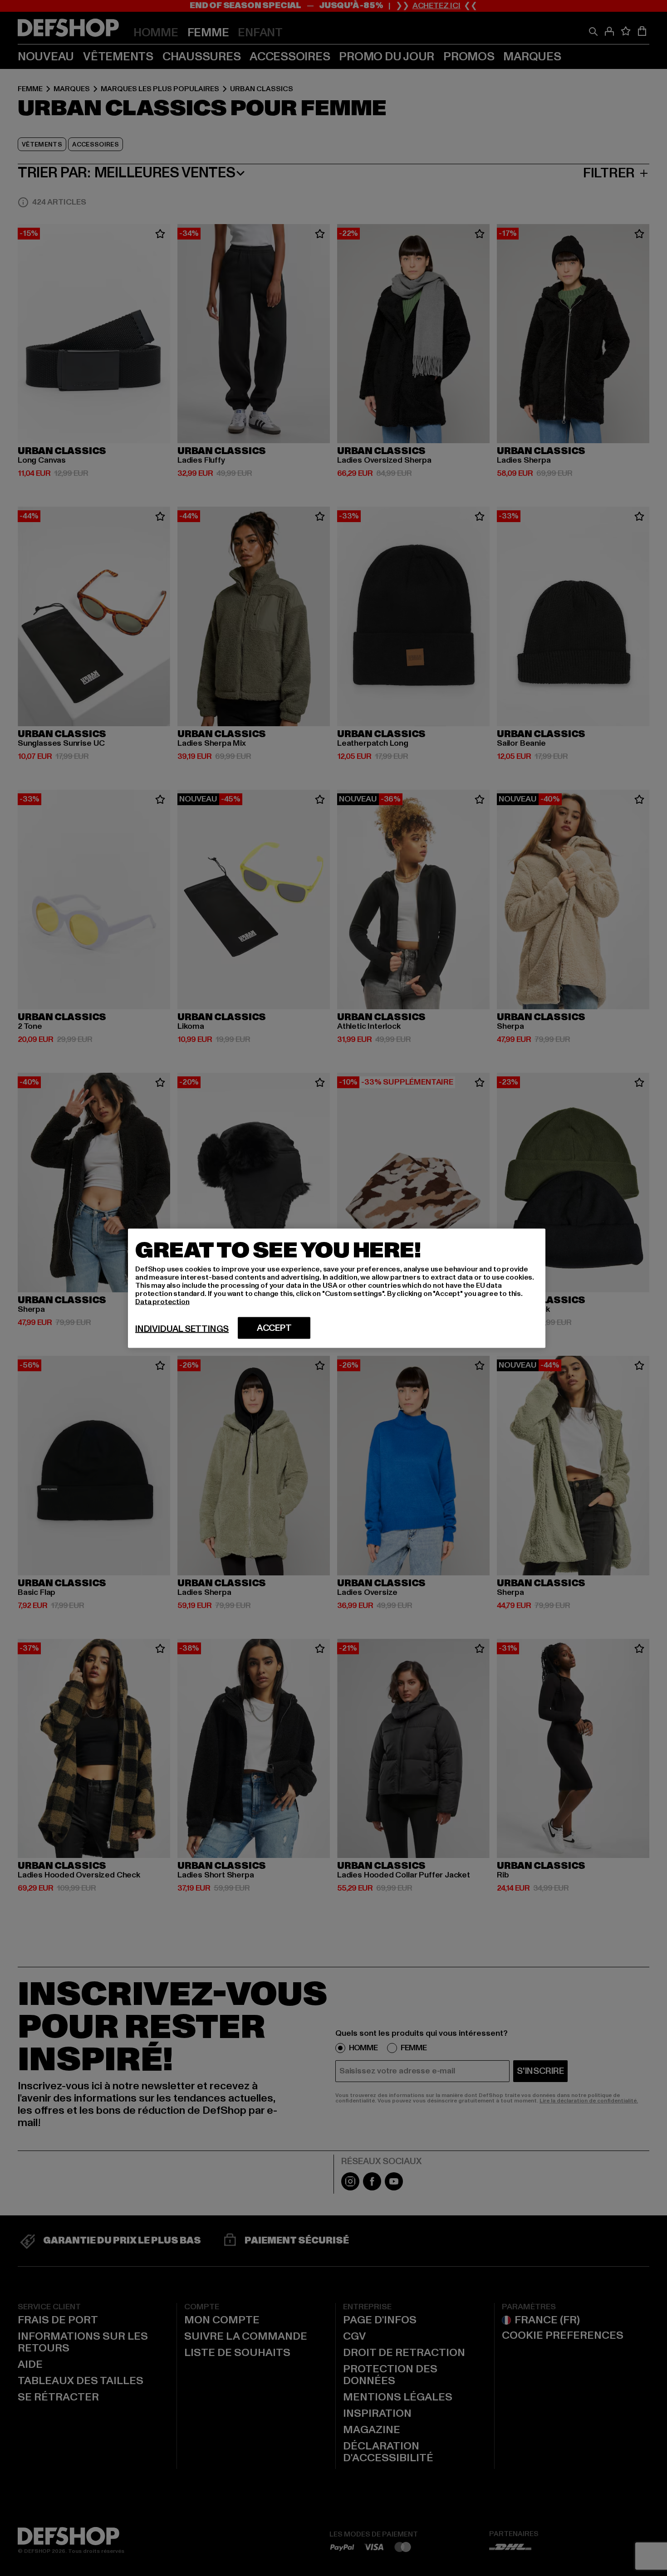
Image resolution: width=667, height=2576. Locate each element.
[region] (337, 1288)
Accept (274, 1328)
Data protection (162, 1301)
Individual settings (182, 1329)
